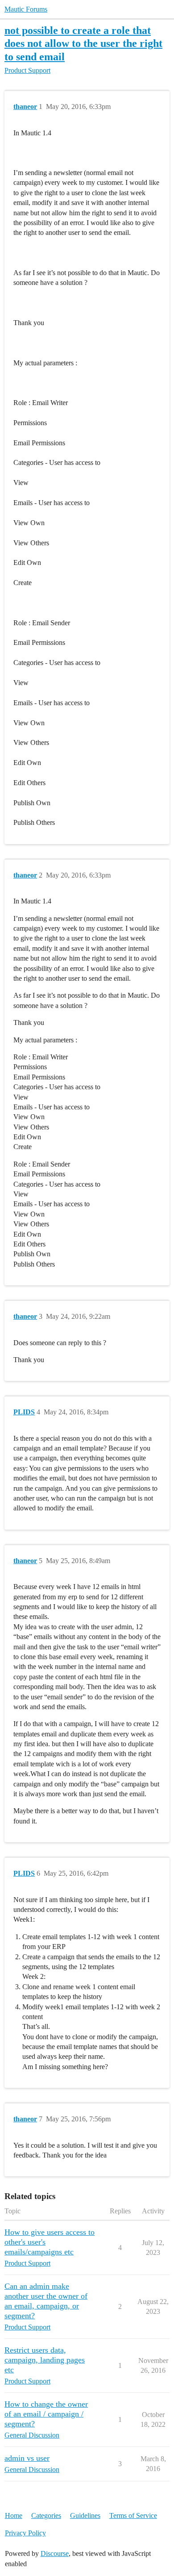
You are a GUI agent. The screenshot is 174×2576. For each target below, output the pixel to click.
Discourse (55, 2553)
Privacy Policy (25, 2533)
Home (14, 2515)
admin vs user (27, 2458)
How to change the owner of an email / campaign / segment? (46, 2414)
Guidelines (85, 2515)
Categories (46, 2515)
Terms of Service (133, 2515)
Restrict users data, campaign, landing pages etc (45, 2360)
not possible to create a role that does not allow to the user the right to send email (83, 43)
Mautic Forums (26, 9)
